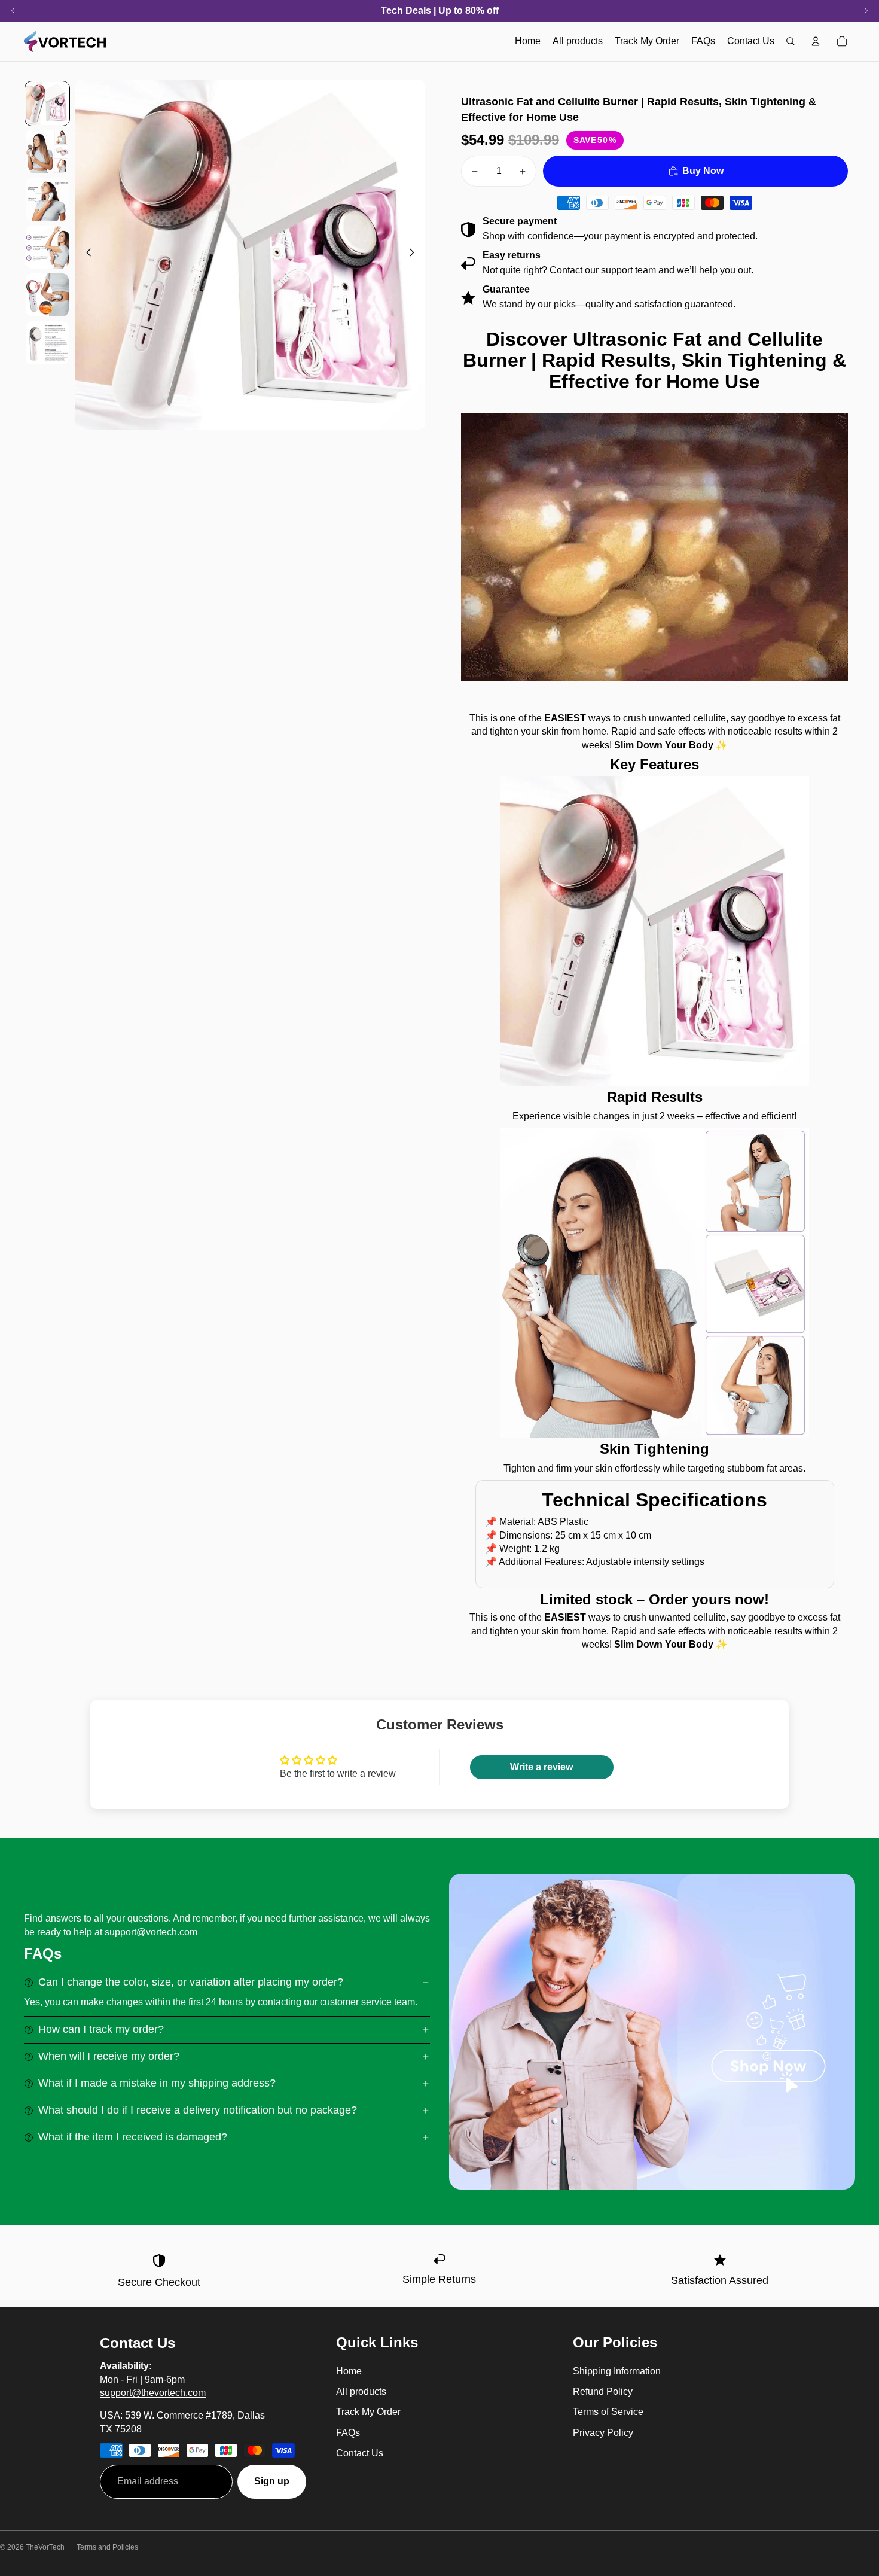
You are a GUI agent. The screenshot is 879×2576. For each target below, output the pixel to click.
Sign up (272, 2481)
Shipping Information (617, 2371)
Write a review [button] (541, 1767)
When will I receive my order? (109, 2056)
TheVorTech (45, 2547)
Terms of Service (608, 2412)
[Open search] (791, 41)
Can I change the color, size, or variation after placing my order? (191, 1982)
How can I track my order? (101, 2029)
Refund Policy (603, 2391)
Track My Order (368, 2412)
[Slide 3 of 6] (47, 199)
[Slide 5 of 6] (47, 295)
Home (349, 2371)
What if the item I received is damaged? (133, 2137)
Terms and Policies (107, 2547)
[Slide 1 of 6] (47, 103)
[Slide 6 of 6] (47, 343)
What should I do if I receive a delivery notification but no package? (198, 2110)
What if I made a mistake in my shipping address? (157, 2083)
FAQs (348, 2433)
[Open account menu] (816, 41)
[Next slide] (415, 255)
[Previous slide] (85, 255)
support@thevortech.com (153, 2393)
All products (361, 2391)
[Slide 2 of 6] (47, 151)
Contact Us (360, 2453)
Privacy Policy (603, 2433)
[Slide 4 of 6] (47, 247)
